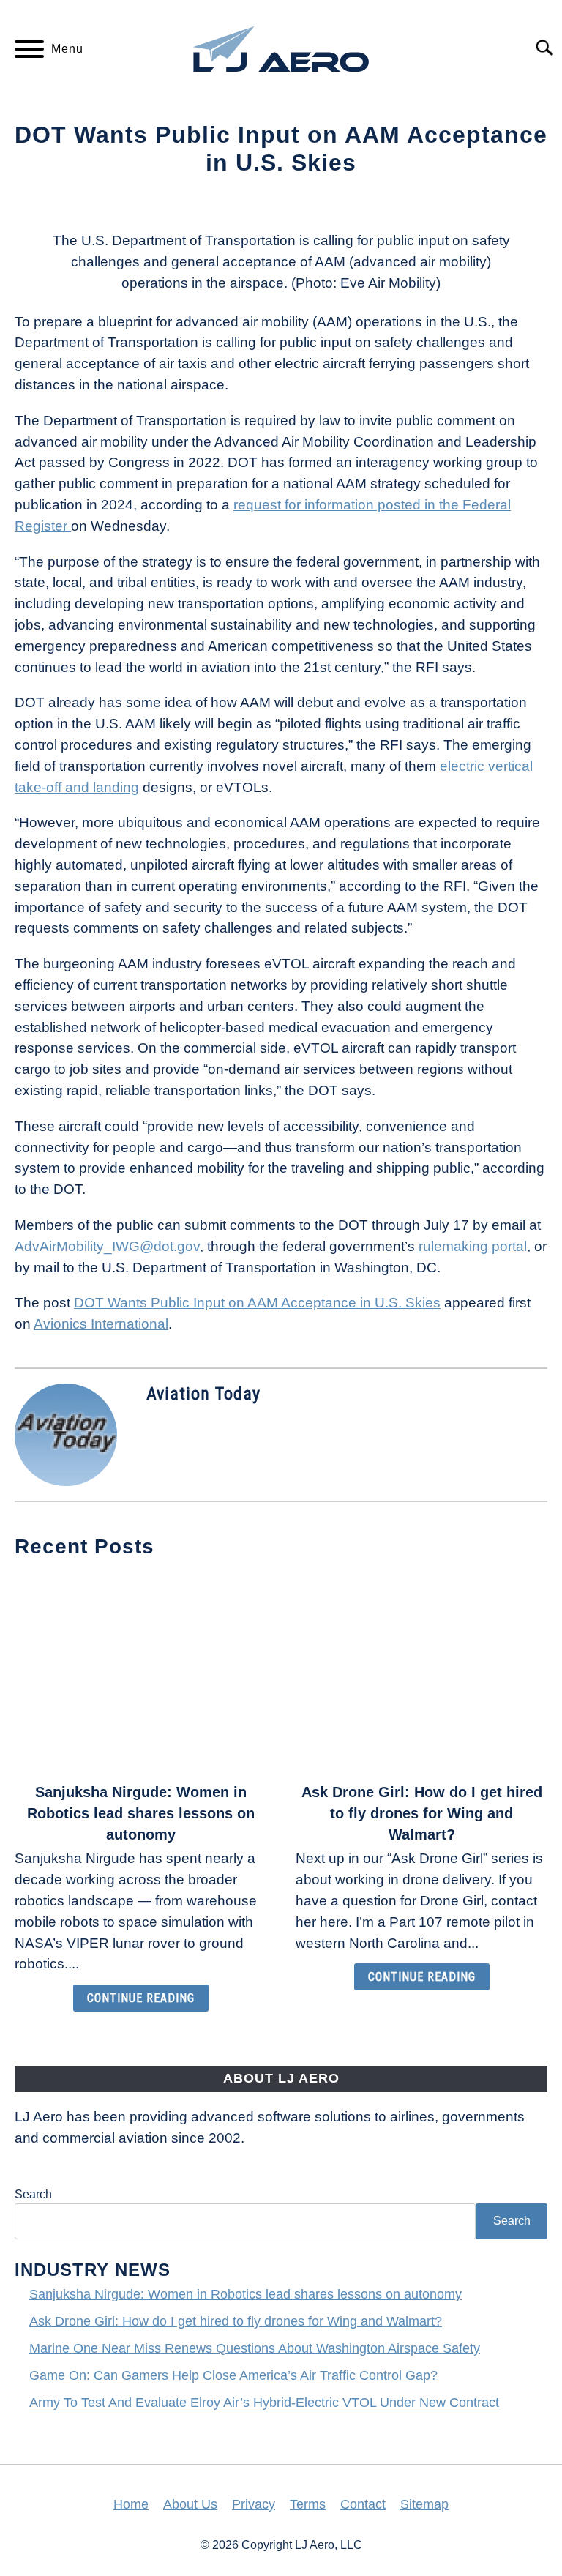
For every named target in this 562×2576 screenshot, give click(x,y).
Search (33, 2194)
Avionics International (101, 1324)
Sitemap (424, 2504)
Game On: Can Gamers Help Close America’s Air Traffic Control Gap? (233, 2375)
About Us (190, 2504)
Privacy (254, 2504)
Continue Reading (141, 1998)
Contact (363, 2504)
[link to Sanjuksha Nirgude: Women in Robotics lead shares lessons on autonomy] (140, 1672)
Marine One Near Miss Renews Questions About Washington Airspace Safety (255, 2348)
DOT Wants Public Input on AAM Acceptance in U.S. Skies (257, 1303)
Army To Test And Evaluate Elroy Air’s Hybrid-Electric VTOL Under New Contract (264, 2403)
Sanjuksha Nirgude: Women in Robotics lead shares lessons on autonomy (141, 1813)
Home (131, 2504)
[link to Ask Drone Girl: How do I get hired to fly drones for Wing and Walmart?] (421, 1672)
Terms (308, 2504)
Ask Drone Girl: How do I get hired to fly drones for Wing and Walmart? (422, 1813)
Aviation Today (203, 1394)
